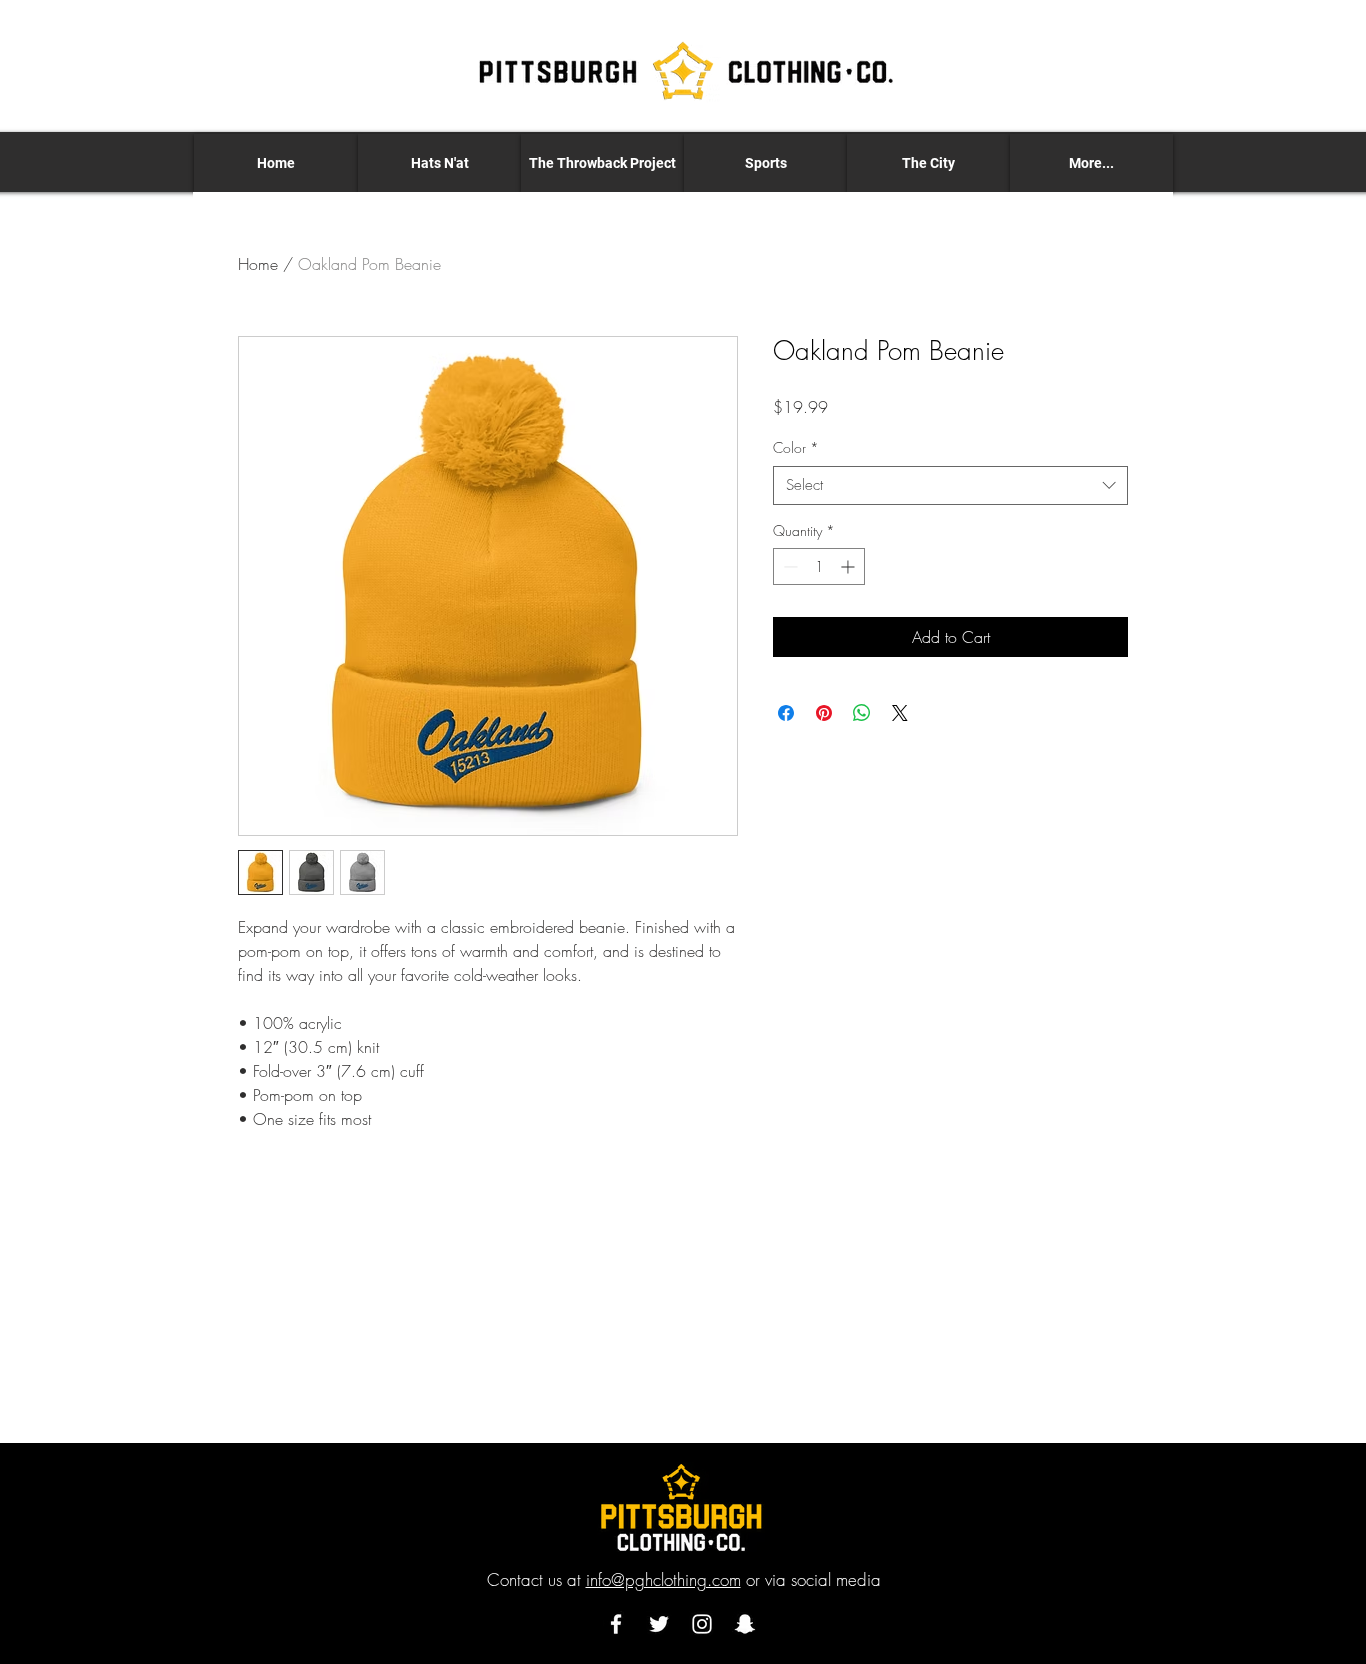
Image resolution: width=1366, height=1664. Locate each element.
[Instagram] (702, 1624)
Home (258, 264)
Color (796, 447)
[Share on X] (900, 713)
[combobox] (950, 485)
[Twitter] (659, 1624)
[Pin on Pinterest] (824, 713)
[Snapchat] (745, 1624)
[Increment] (849, 566)
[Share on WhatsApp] (862, 713)
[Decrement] (788, 566)
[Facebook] (616, 1624)
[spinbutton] (819, 566)
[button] (439, 163)
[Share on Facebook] (786, 713)
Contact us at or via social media (684, 1579)
